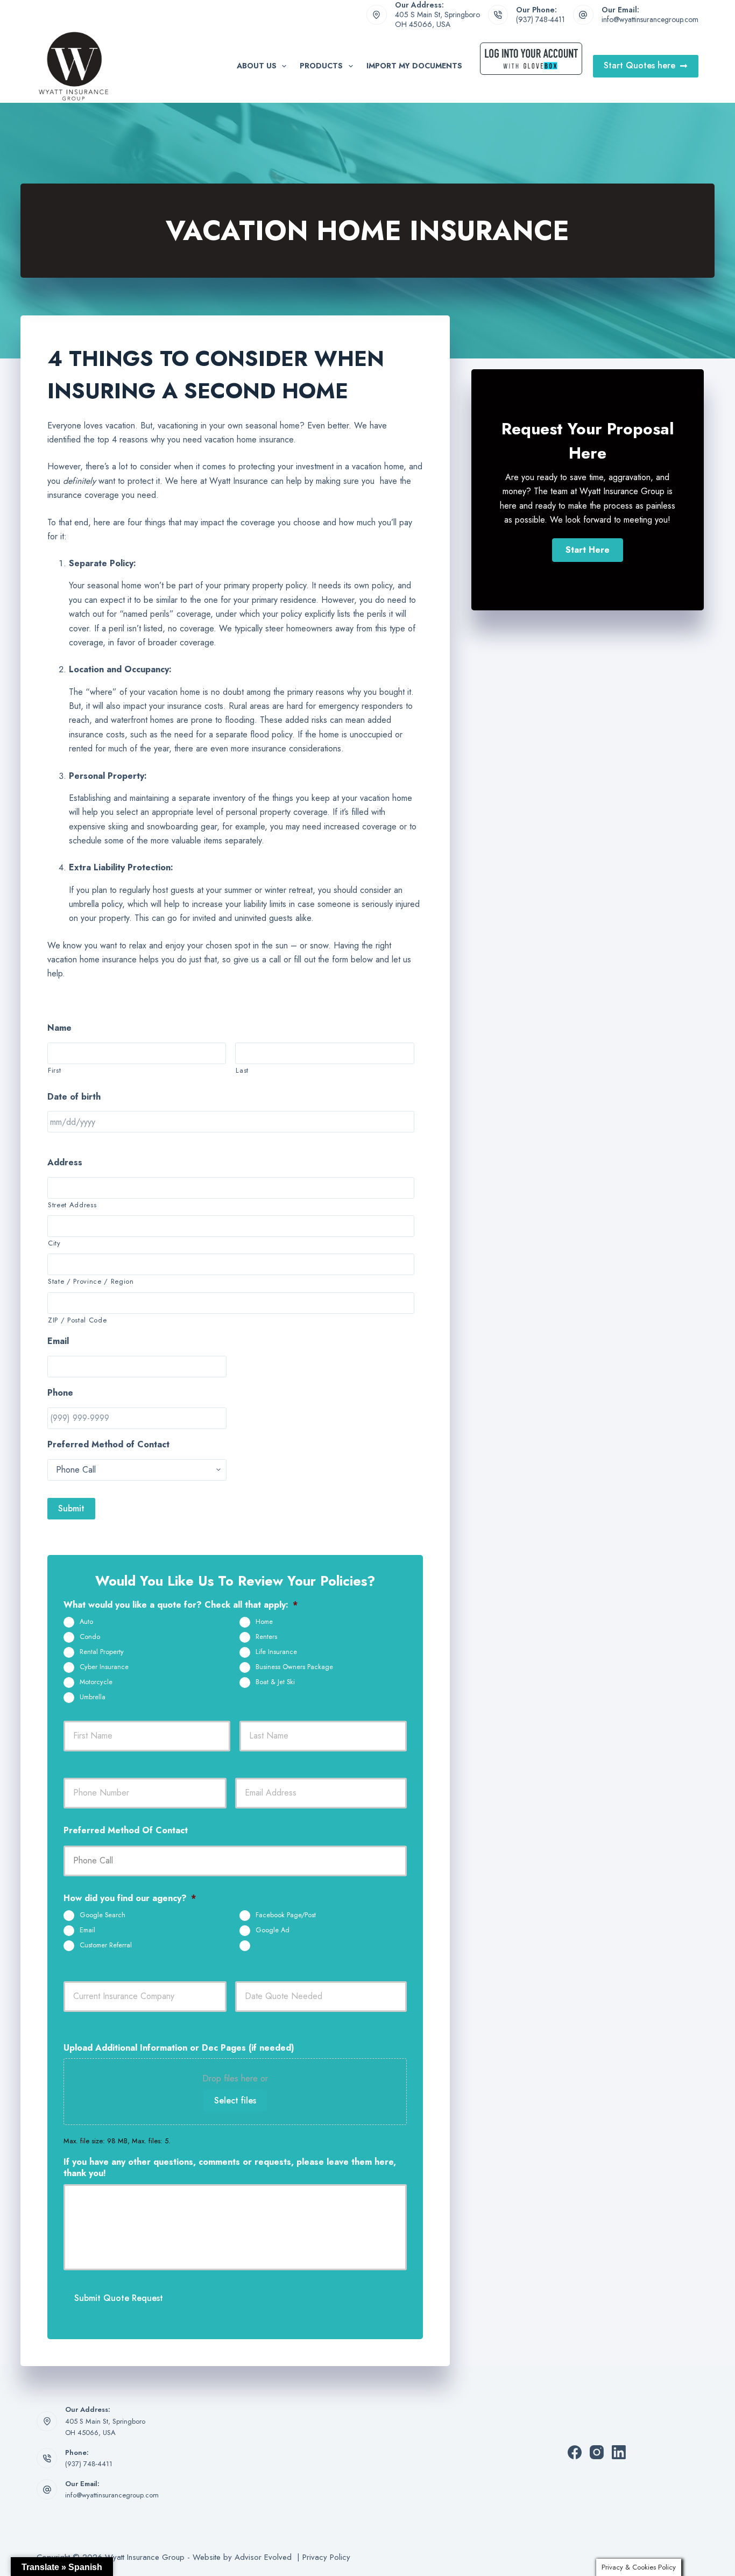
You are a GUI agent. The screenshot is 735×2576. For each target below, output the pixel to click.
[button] (588, 550)
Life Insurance (276, 1652)
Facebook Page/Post (286, 1915)
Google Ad (273, 1930)
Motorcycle (96, 1682)
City (54, 1243)
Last (242, 1070)
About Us (257, 66)
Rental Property (102, 1652)
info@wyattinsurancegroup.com (650, 19)
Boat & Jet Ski (275, 1682)
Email (87, 1930)
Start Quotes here (639, 65)
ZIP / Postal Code (77, 1320)
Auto (86, 1622)
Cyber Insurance (104, 1667)
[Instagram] (597, 2452)
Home (264, 1622)
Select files (235, 2100)
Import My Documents (414, 66)
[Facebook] (575, 2452)
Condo (90, 1637)
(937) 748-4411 (540, 19)
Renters (266, 1637)
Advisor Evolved (264, 2557)
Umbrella (93, 1697)
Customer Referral (106, 1945)
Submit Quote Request (119, 2298)
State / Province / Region (91, 1281)
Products (321, 66)
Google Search (103, 1915)
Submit (71, 1508)
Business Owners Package (294, 1667)
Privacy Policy (326, 2557)
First (54, 1070)
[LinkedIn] (619, 2452)
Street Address (72, 1205)
